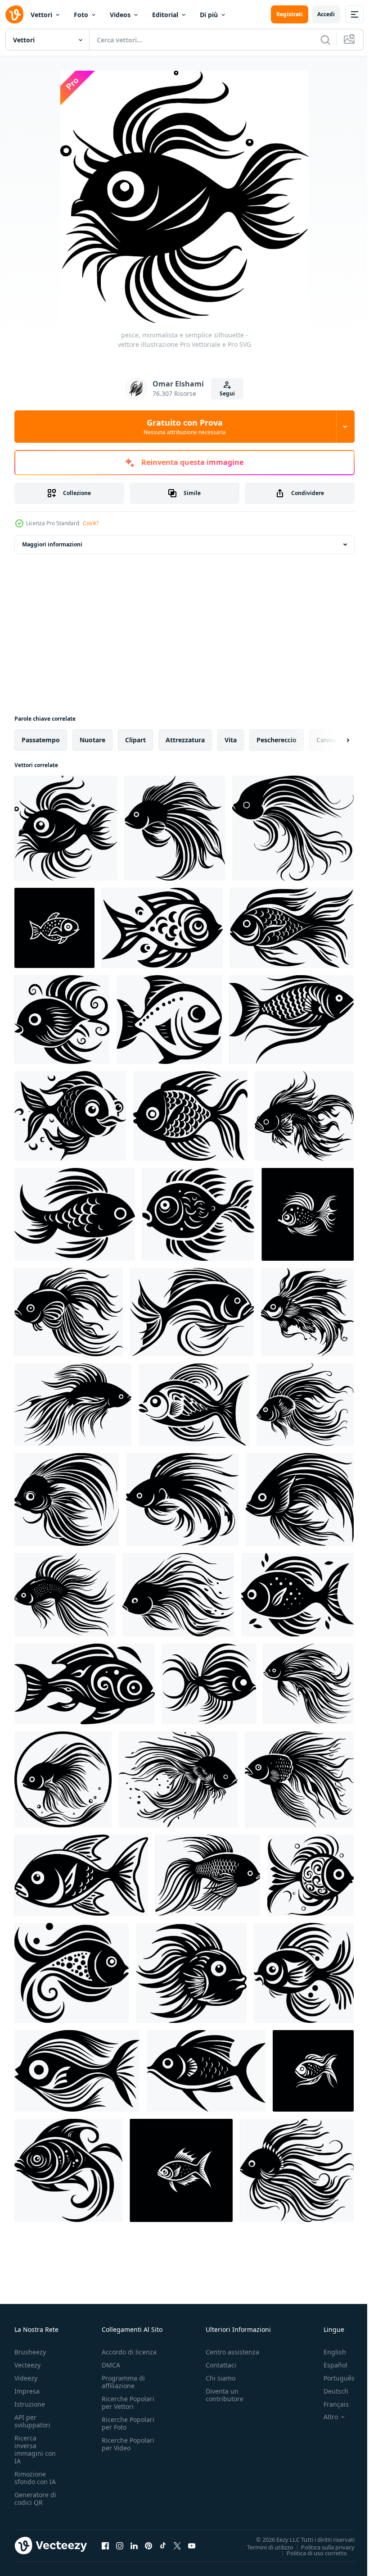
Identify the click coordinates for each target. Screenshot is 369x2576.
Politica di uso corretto (310, 2553)
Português (332, 2378)
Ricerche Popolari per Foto (128, 2423)
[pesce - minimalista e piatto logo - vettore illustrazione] (300, 1499)
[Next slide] (333, 740)
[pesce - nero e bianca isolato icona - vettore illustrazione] (293, 828)
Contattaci (221, 2365)
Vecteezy (27, 2365)
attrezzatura (185, 740)
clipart (135, 740)
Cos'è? (91, 523)
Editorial (165, 15)
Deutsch (329, 2391)
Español (329, 2365)
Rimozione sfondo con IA (35, 2478)
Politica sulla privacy (321, 2547)
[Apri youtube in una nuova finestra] (192, 2545)
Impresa (27, 2391)
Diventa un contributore (225, 2395)
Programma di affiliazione (123, 2382)
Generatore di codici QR (35, 2499)
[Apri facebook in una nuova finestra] (105, 2545)
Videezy (26, 2378)
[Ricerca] (325, 40)
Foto (81, 15)
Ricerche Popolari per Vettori (128, 2403)
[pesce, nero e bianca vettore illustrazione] (54, 928)
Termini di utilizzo (263, 2547)
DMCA (111, 2365)
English (328, 2352)
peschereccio (277, 740)
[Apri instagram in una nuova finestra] (120, 2545)
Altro (324, 2417)
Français (329, 2404)
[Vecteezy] (14, 14)
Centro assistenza (232, 2352)
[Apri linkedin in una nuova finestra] (134, 2545)
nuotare (92, 740)
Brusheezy (30, 2352)
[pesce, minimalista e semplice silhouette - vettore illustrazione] (66, 828)
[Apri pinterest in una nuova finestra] (148, 2545)
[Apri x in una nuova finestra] (177, 2545)
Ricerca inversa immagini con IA (35, 2449)
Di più (209, 15)
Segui (227, 393)
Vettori (41, 15)
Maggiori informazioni (52, 544)
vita (231, 740)
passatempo (41, 740)
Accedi (326, 14)
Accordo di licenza (129, 2352)
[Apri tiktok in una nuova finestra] (163, 2545)
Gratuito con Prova (185, 427)
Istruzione (30, 2404)
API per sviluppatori (32, 2421)
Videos (120, 15)
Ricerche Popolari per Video (128, 2444)
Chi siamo (220, 2378)
